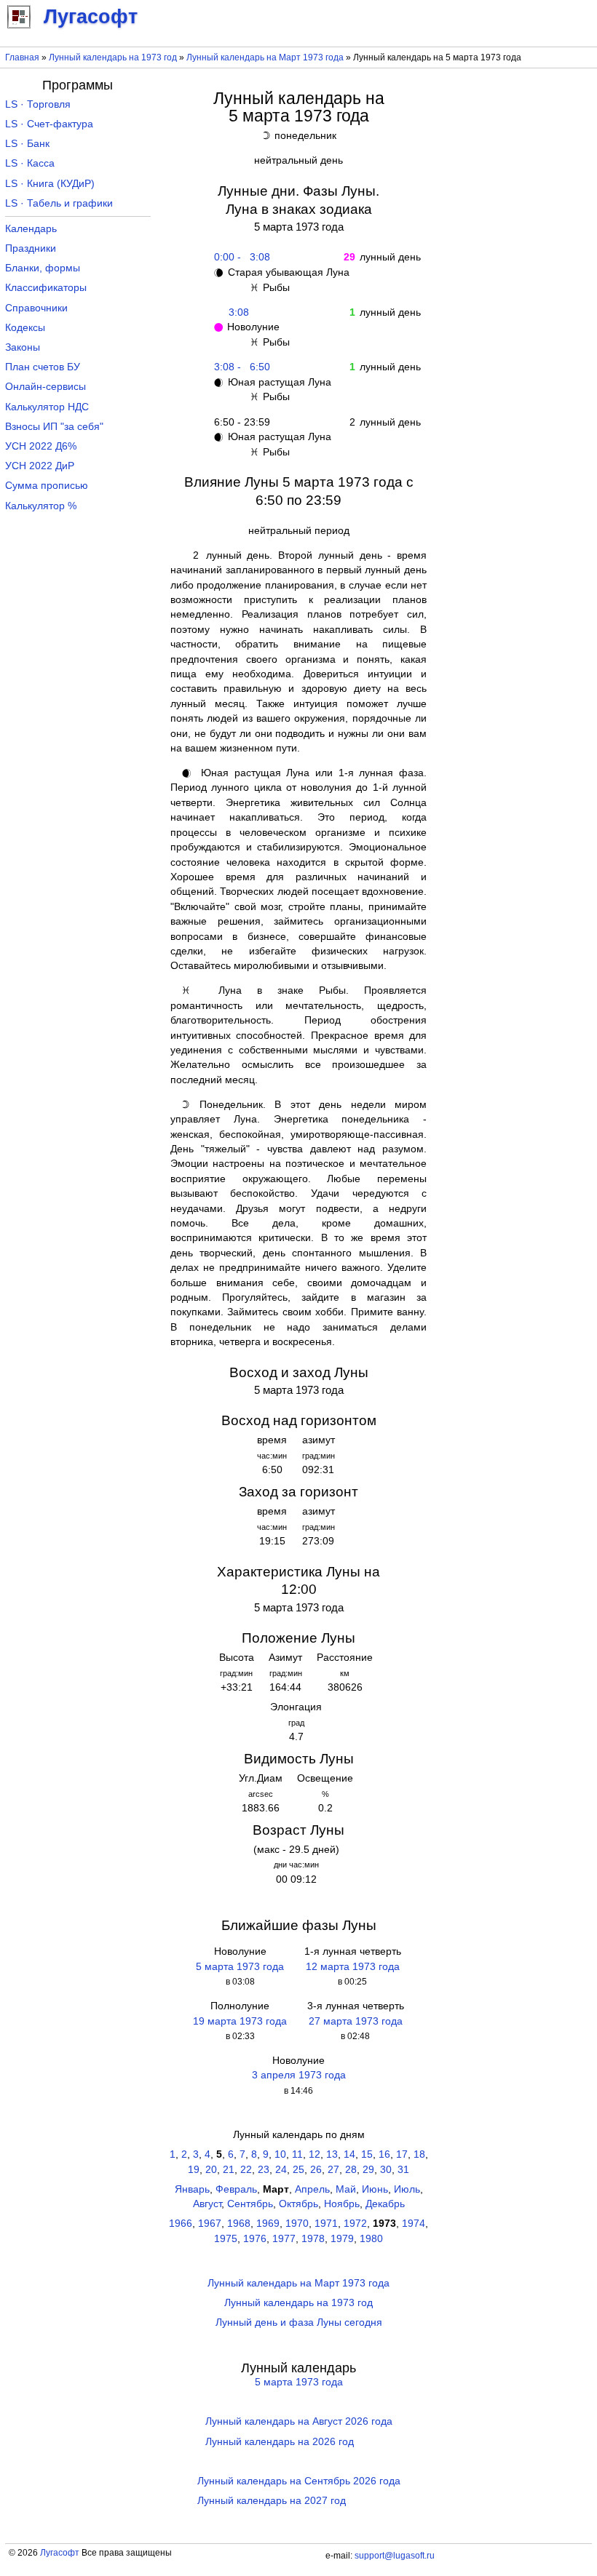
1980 (371, 2239)
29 (368, 2170)
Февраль (236, 2189)
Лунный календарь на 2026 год (280, 2442)
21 (229, 2170)
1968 (239, 2224)
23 (264, 2170)
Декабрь (385, 2204)
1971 (326, 2224)
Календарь (31, 229)
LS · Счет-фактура (49, 124)
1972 (355, 2224)
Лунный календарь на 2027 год (272, 2501)
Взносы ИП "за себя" (54, 427)
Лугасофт (60, 2553)
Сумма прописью (47, 486)
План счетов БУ (43, 367)
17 (402, 2154)
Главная (22, 57)
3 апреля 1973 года (299, 2075)
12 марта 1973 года (353, 1967)
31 (403, 2170)
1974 (414, 2224)
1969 (268, 2224)
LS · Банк (27, 144)
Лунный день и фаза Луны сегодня (299, 2322)
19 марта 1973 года (240, 2021)
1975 (226, 2239)
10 (280, 2154)
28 (351, 2170)
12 (315, 2154)
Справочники (36, 308)
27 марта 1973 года (356, 2021)
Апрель (312, 2189)
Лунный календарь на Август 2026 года (299, 2421)
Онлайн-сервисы (46, 387)
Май (346, 2189)
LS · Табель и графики (59, 203)
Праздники (31, 248)
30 (386, 2170)
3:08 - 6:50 (239, 367)
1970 (297, 2224)
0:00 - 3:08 (239, 257)
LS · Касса (30, 163)
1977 (284, 2239)
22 (246, 2170)
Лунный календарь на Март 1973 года (265, 57)
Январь (192, 2189)
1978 (313, 2239)
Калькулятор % (41, 506)
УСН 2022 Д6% (41, 446)
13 (332, 2154)
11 (297, 2154)
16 (384, 2154)
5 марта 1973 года (240, 1967)
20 (211, 2170)
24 (281, 2170)
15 (367, 2154)
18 (419, 2154)
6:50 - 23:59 (239, 422)
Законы (23, 347)
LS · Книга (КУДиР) (50, 184)
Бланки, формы (43, 268)
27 (333, 2170)
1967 (210, 2224)
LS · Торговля (38, 104)
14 (349, 2154)
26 (316, 2170)
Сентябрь (250, 2204)
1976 (255, 2239)
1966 (181, 2224)
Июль (407, 2189)
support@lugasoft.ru (395, 2556)
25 (298, 2170)
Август (207, 2204)
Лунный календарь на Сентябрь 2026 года (299, 2481)
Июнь (375, 2189)
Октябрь (298, 2204)
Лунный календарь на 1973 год (113, 57)
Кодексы (25, 328)
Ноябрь (342, 2204)
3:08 (239, 312)
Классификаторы (46, 288)
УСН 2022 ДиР (40, 466)
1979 (342, 2239)
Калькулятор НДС (47, 407)
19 (194, 2170)
